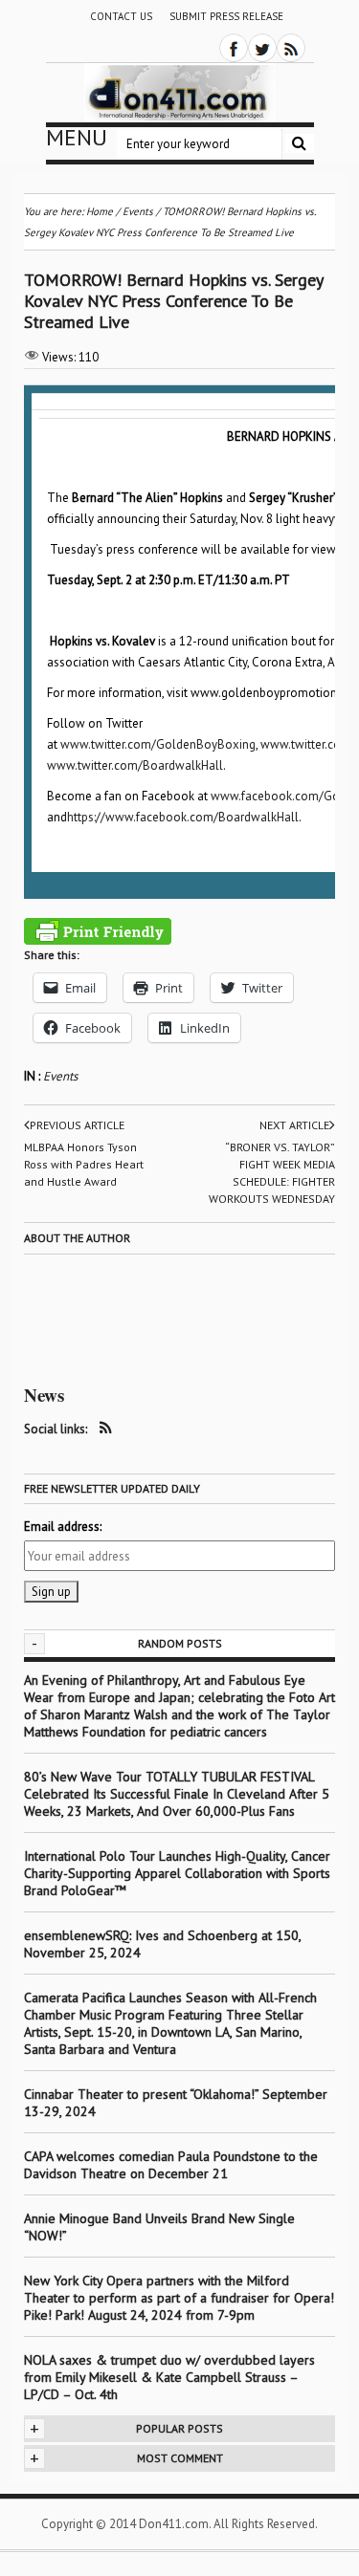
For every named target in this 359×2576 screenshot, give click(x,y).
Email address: (63, 1527)
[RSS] (291, 48)
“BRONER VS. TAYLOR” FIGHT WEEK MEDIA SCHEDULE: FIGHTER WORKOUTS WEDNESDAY (272, 1173)
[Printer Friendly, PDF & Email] (98, 931)
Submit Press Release (226, 16)
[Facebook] (234, 48)
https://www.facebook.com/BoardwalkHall (183, 817)
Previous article (77, 1125)
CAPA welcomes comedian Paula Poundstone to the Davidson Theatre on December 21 (171, 2165)
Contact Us (121, 16)
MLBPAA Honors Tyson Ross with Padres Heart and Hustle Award (84, 1164)
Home (100, 211)
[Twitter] (262, 48)
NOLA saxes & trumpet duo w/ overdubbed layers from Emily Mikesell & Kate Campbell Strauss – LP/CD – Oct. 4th (169, 2377)
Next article (294, 1125)
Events (60, 1076)
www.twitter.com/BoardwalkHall (135, 765)
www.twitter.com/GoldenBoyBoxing (158, 744)
